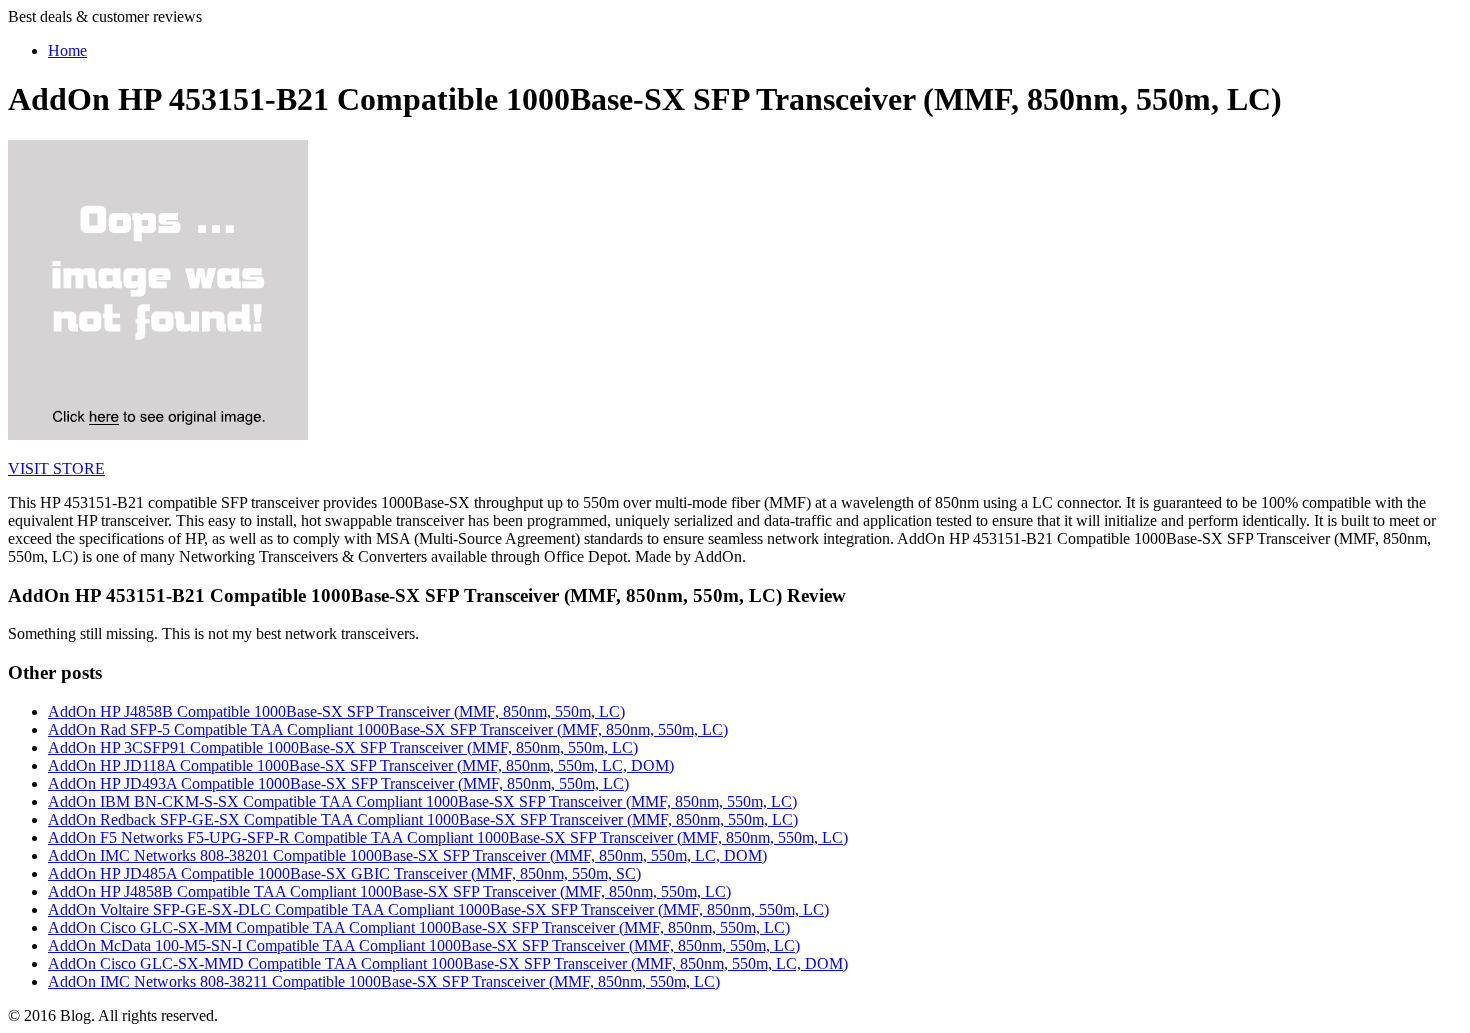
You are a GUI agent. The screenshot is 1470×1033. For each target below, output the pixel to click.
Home (67, 50)
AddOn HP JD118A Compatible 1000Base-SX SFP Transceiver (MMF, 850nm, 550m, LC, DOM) (361, 765)
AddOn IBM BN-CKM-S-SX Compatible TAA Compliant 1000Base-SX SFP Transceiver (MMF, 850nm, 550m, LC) (422, 801)
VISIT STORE (56, 468)
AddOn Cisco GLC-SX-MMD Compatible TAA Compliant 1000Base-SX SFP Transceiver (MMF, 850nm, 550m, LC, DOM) (448, 963)
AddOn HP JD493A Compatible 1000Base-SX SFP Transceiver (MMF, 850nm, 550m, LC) (338, 783)
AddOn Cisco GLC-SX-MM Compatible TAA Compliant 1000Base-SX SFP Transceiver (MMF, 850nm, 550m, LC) (419, 927)
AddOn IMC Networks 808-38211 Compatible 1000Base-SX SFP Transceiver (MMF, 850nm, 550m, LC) (384, 981)
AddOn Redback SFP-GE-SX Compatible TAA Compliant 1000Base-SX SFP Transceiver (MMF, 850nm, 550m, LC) (423, 819)
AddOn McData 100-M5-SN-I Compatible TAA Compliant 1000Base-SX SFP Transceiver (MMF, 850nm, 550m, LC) (424, 945)
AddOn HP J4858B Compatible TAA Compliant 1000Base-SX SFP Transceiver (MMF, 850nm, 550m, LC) (389, 891)
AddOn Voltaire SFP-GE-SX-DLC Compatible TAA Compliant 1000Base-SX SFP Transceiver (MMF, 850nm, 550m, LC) (438, 909)
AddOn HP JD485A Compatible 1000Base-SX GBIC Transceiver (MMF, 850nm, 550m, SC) (344, 873)
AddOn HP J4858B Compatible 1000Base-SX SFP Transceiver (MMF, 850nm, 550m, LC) (336, 711)
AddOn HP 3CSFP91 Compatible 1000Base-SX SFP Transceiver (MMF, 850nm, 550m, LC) (343, 747)
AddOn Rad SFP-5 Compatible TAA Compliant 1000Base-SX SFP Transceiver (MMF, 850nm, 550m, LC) (388, 729)
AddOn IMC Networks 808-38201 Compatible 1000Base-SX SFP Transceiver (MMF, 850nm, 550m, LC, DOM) (407, 855)
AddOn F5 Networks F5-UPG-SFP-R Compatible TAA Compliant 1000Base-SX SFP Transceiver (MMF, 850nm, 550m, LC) (448, 837)
